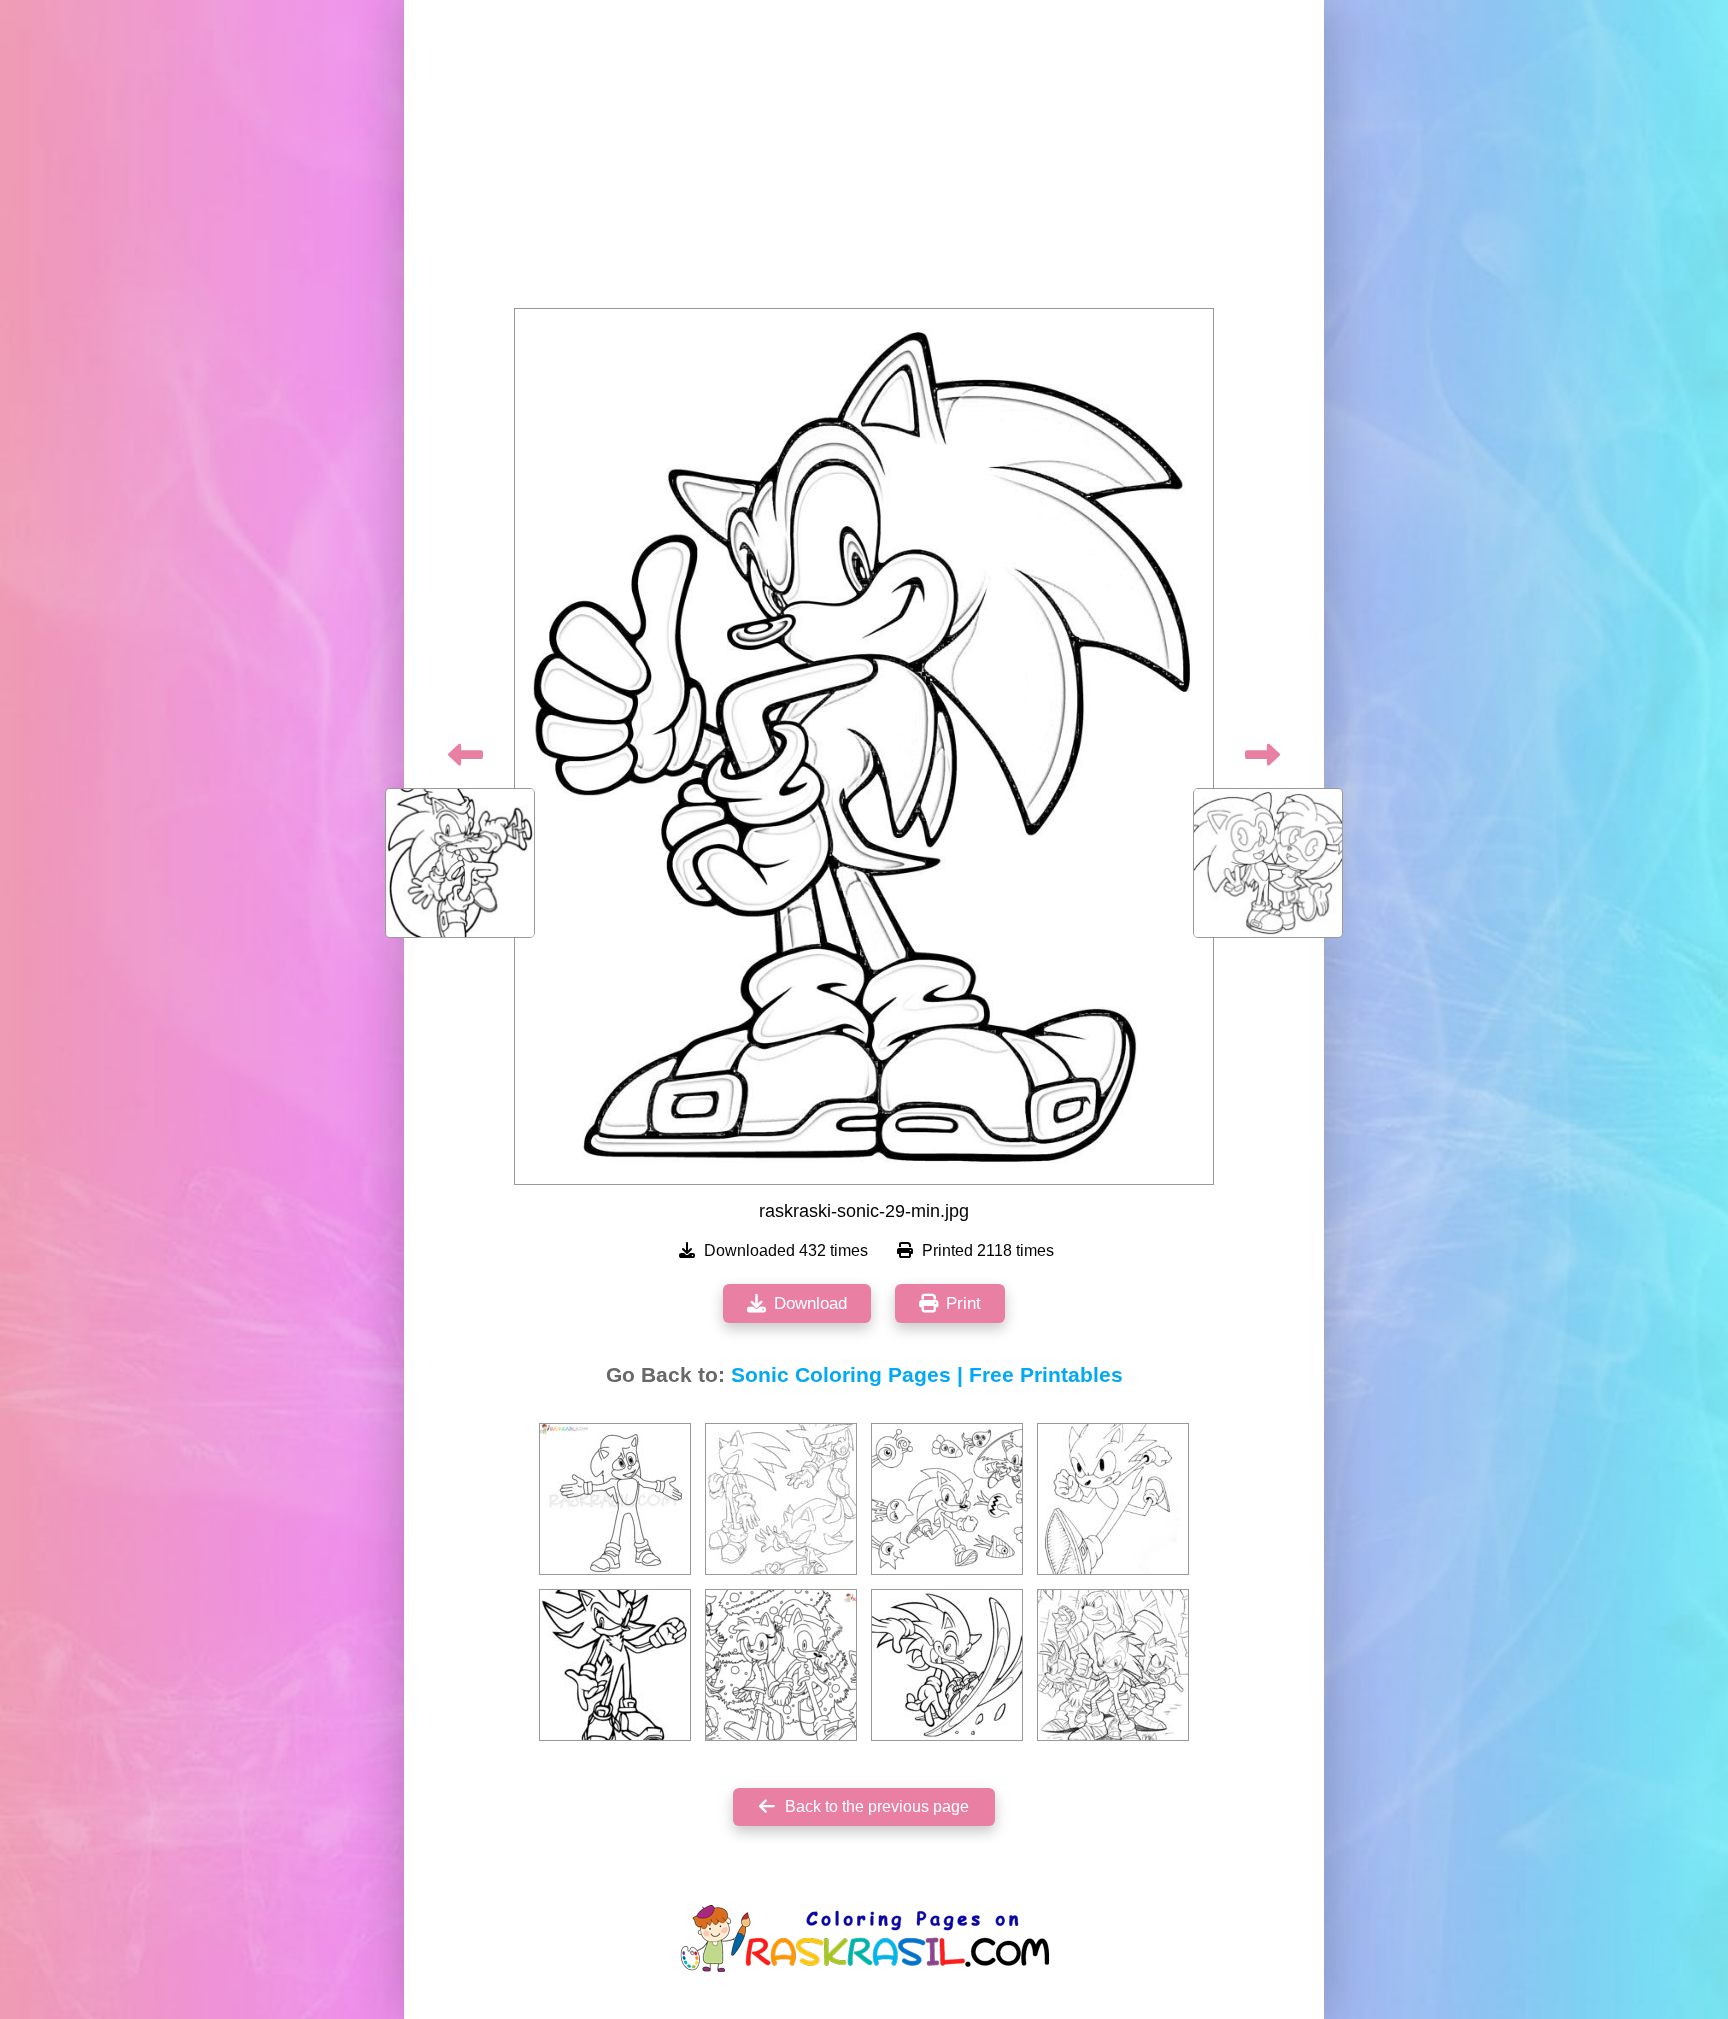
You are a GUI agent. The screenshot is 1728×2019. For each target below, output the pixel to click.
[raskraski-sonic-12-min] (615, 1665)
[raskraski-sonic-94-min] (947, 1665)
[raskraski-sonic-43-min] (1113, 1665)
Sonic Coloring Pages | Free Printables (927, 1375)
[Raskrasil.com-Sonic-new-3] (615, 1499)
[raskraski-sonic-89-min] (947, 1499)
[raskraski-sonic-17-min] (781, 1499)
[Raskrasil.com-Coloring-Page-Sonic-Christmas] (781, 1665)
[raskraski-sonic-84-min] (1113, 1499)
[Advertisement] (864, 160)
